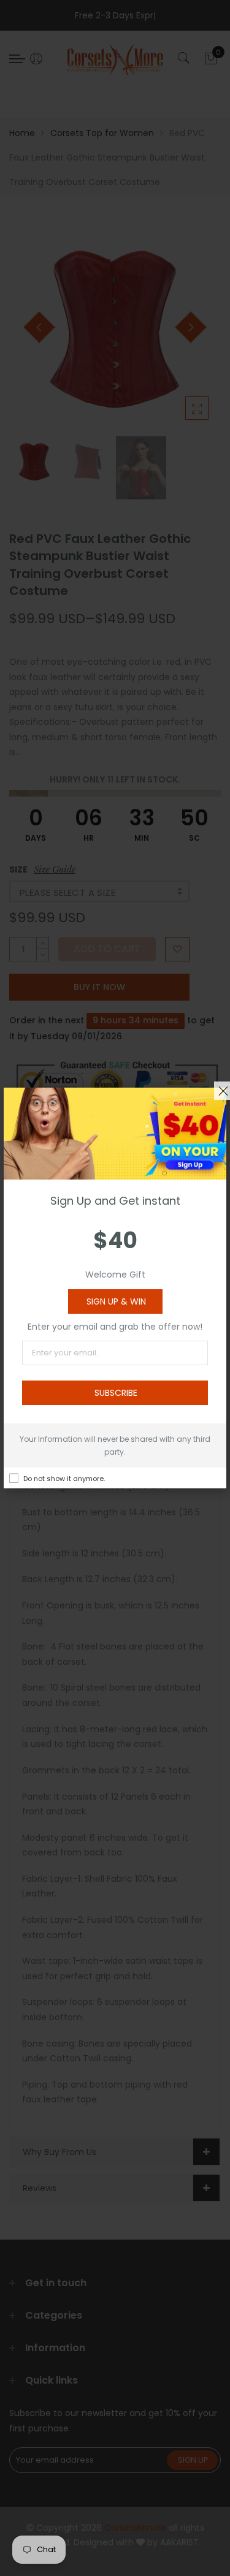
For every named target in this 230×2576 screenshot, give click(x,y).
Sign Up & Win (116, 1301)
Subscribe (116, 1393)
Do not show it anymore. (64, 1479)
